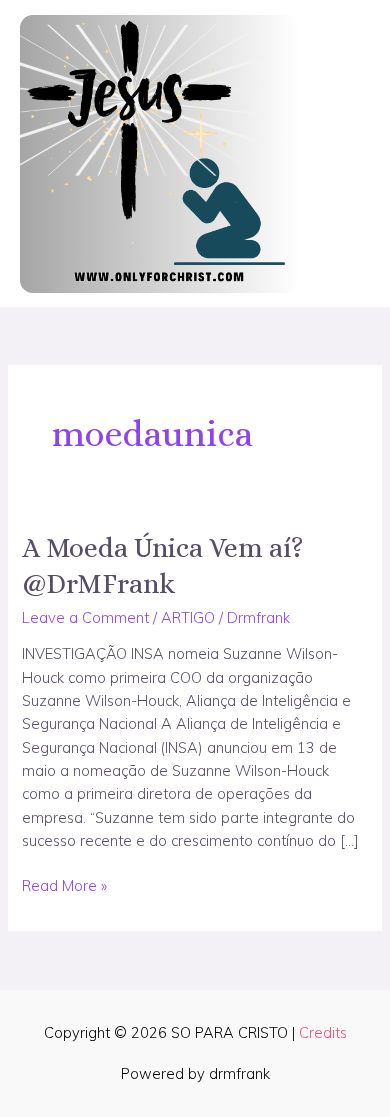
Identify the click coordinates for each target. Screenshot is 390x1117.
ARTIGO (188, 617)
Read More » (64, 884)
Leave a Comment (85, 617)
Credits (323, 1032)
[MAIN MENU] (348, 154)
